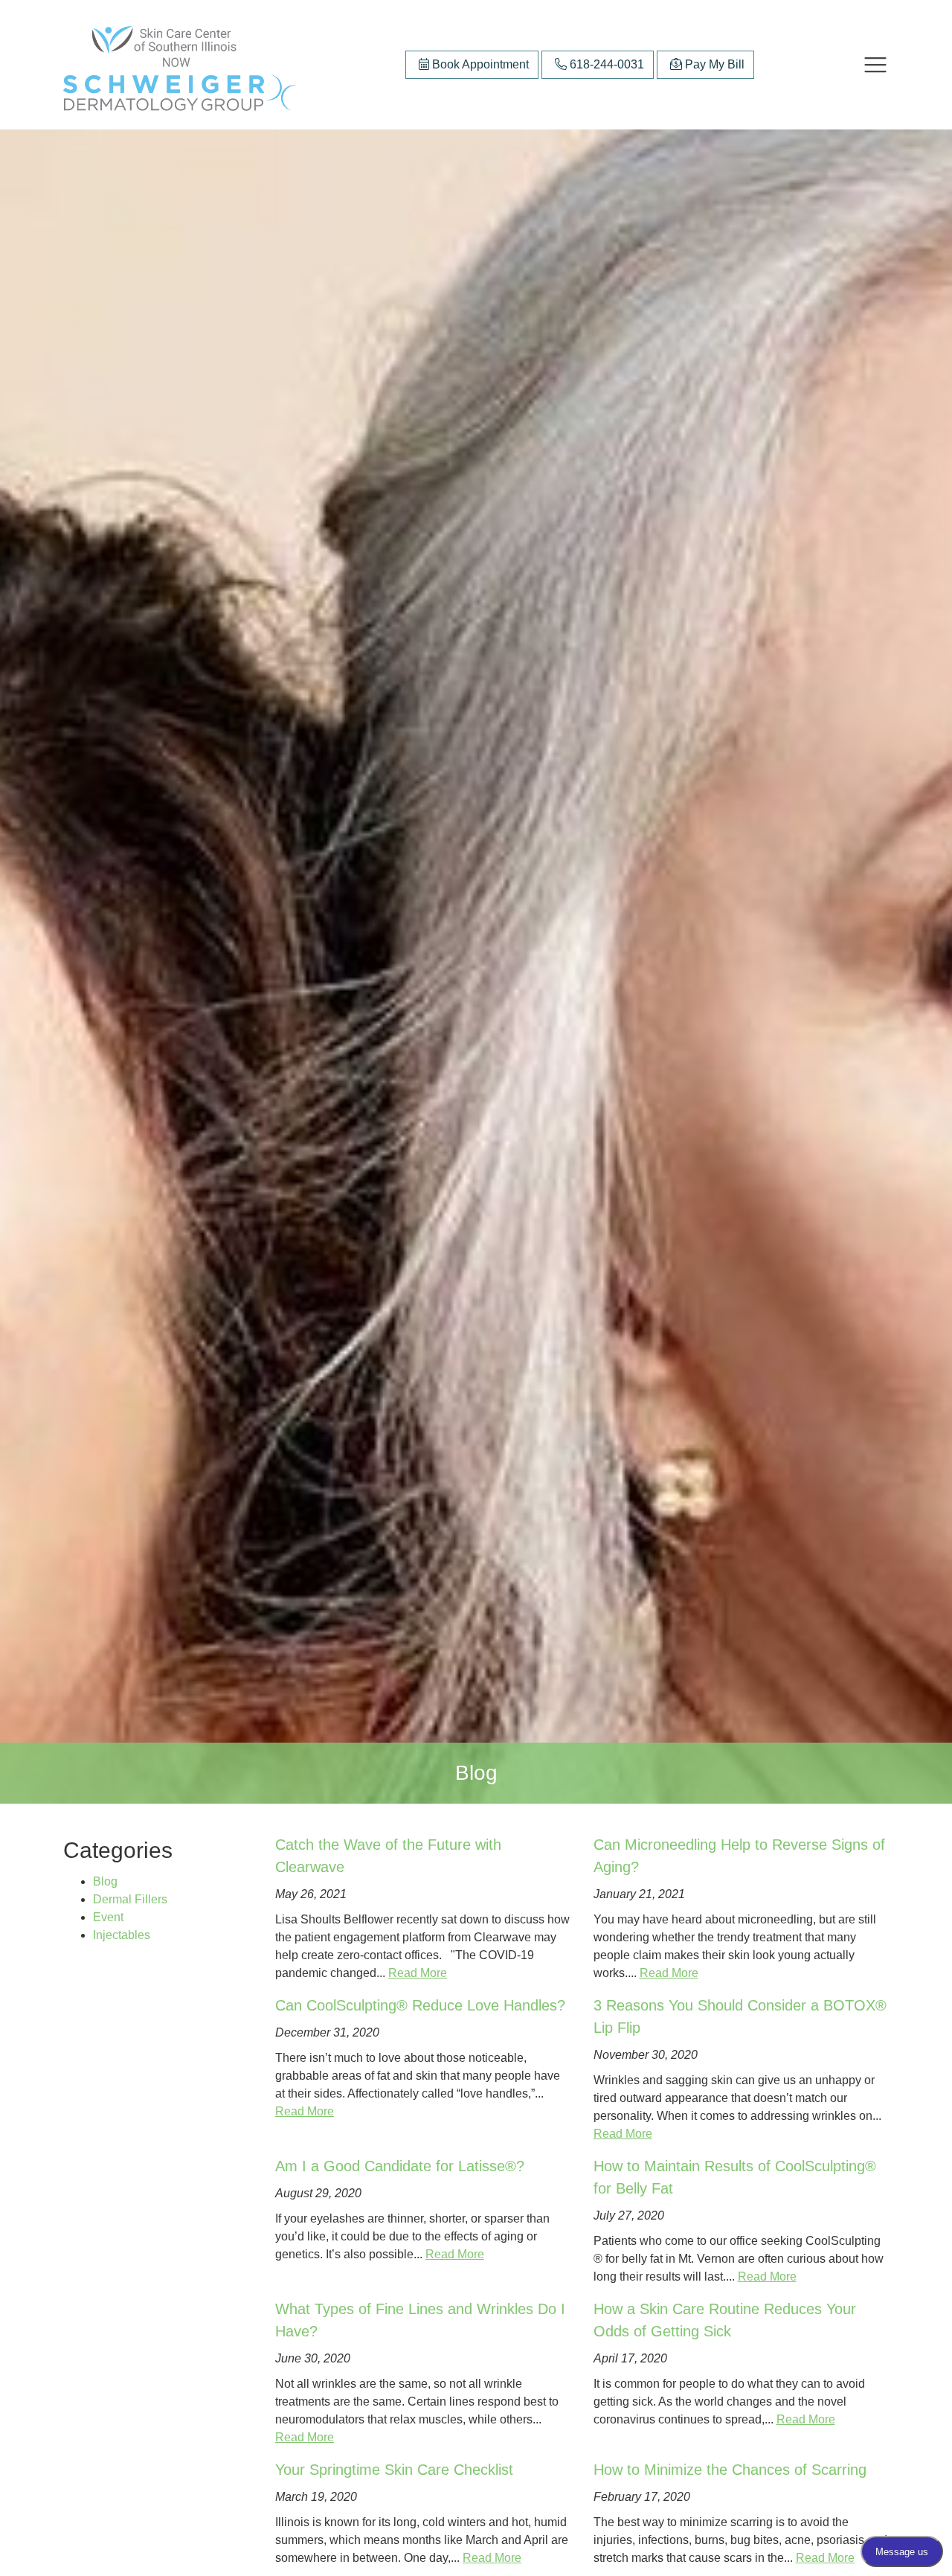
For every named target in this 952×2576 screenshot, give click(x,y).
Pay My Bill (713, 64)
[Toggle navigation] (875, 65)
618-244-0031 (605, 64)
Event (108, 1917)
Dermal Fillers (130, 1899)
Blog (105, 1881)
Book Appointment (479, 64)
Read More (418, 1973)
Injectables (122, 1935)
